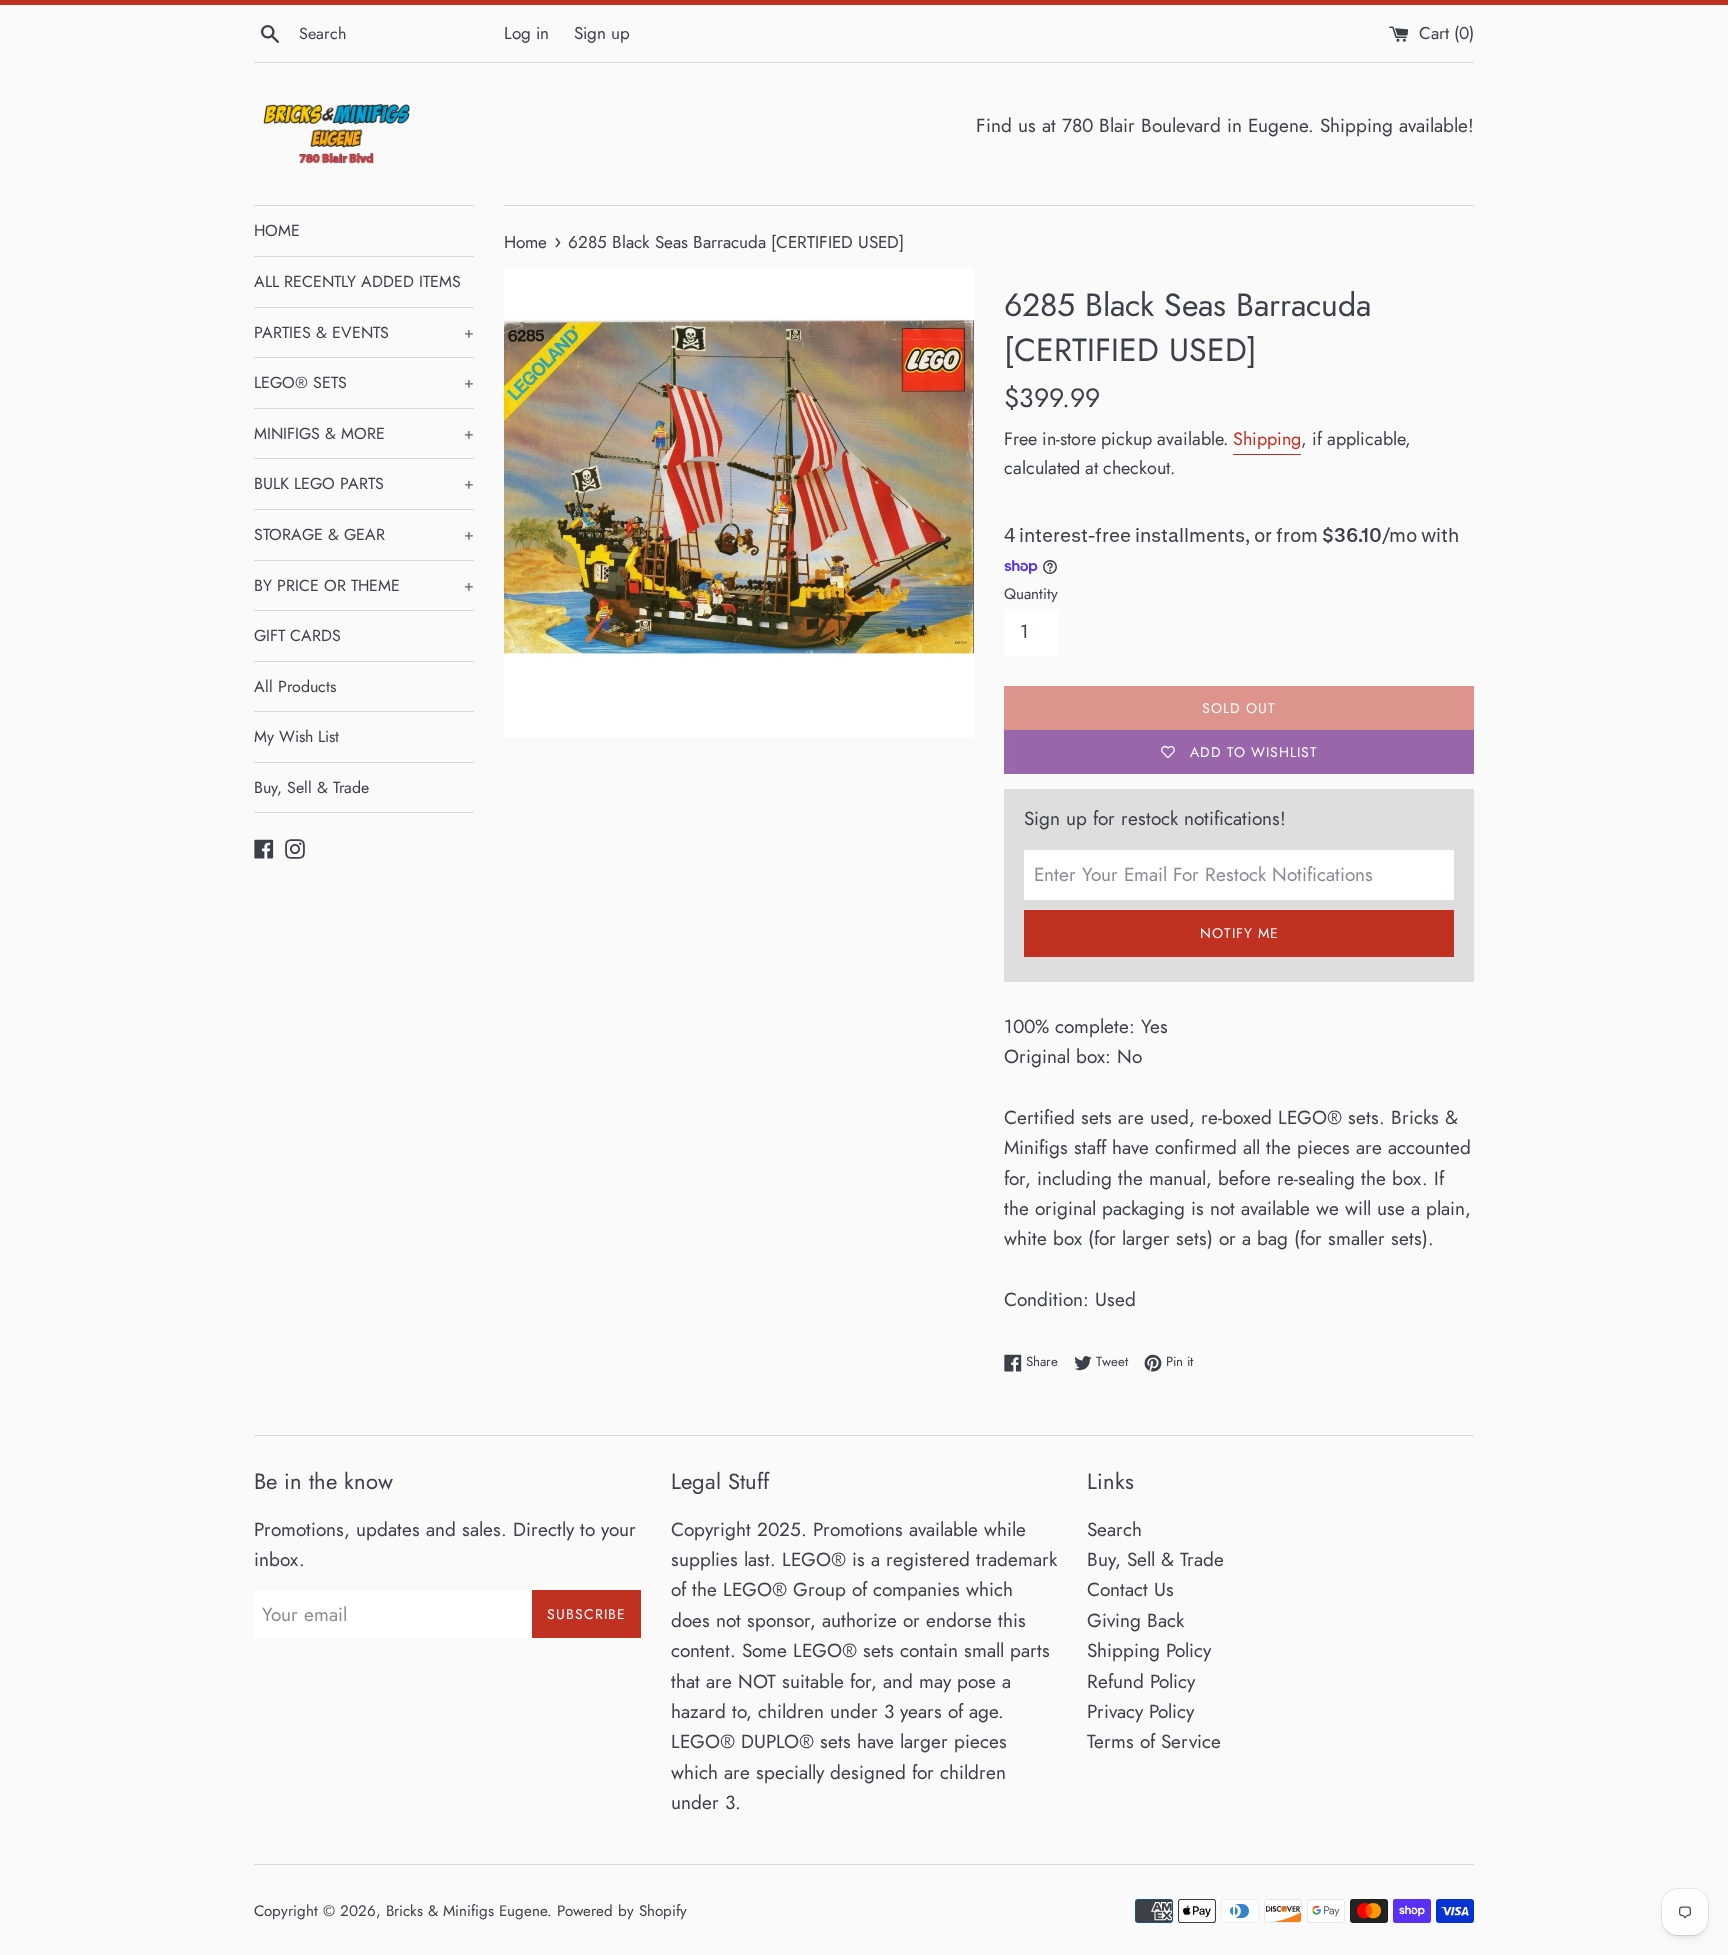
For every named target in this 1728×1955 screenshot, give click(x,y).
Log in (526, 33)
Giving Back (1135, 1620)
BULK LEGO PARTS (364, 483)
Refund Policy (1141, 1681)
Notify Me (1239, 933)
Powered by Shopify (622, 1911)
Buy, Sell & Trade (311, 787)
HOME (277, 230)
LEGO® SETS (364, 382)
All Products (295, 686)
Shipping (1267, 439)
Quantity (1031, 594)
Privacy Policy (1140, 1711)
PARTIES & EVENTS (364, 332)
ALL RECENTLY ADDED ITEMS (357, 281)
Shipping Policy (1149, 1650)
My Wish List (296, 736)
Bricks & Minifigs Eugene (466, 1911)
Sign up (602, 33)
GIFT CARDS (297, 635)
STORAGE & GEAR (364, 534)
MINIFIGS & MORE (364, 433)
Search (1114, 1529)
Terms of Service (1154, 1741)
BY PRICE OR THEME (364, 585)
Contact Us (1130, 1589)
